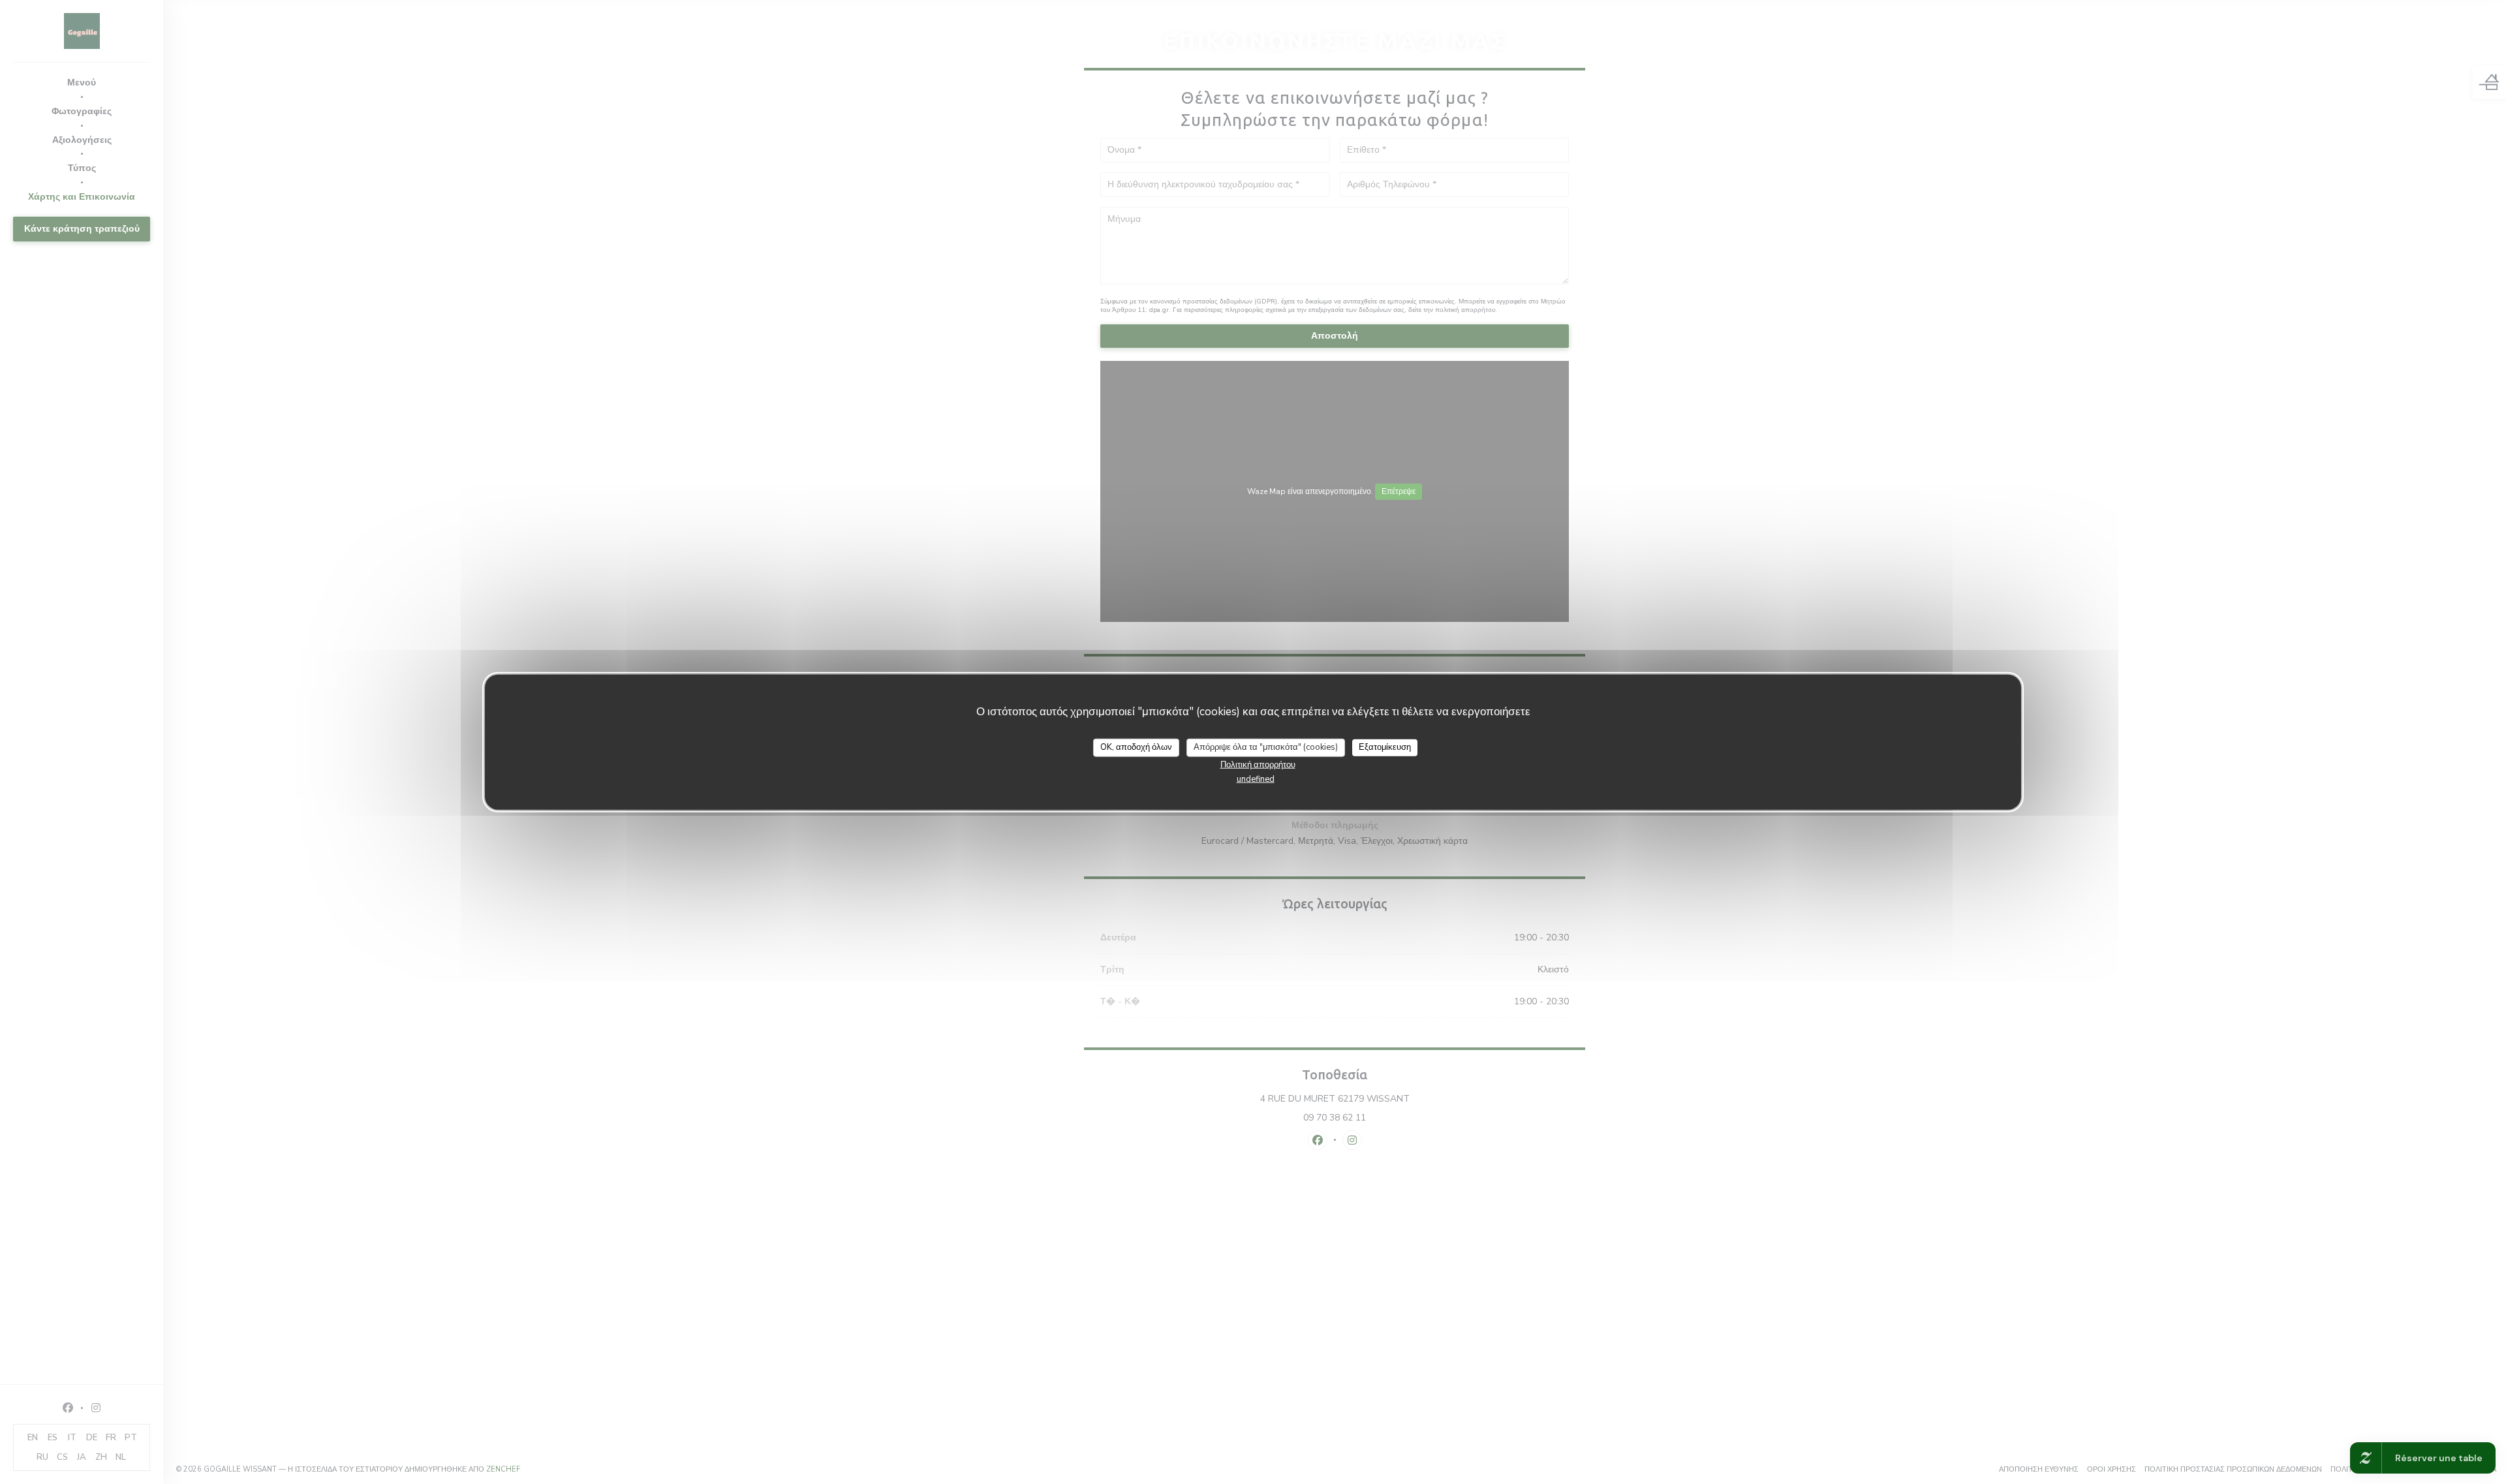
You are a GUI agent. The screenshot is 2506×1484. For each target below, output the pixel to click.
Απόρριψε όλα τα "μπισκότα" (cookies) (1266, 747)
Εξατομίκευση (1385, 747)
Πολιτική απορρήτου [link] (1258, 764)
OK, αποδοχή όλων (1136, 747)
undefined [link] (1256, 779)
